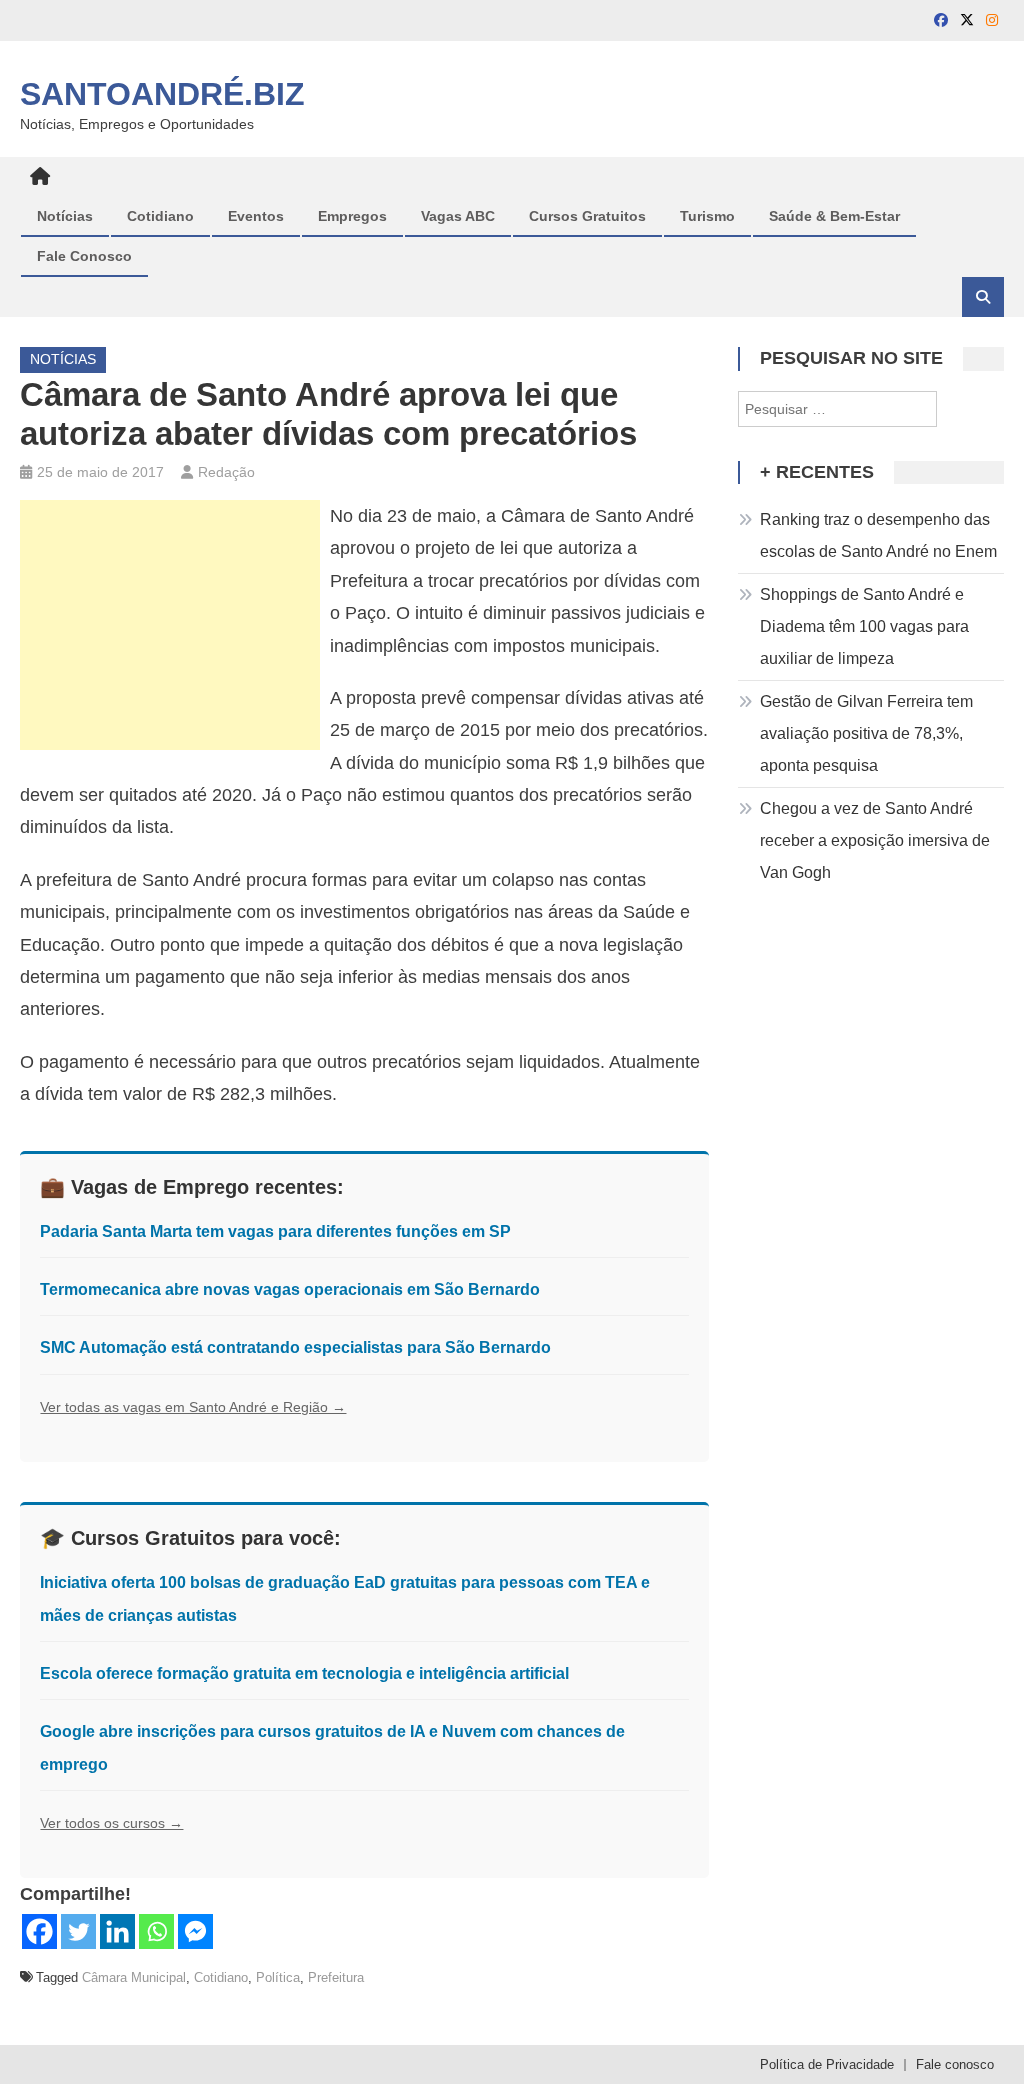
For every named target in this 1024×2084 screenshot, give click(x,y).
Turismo (707, 216)
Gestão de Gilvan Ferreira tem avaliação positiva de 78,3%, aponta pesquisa (866, 733)
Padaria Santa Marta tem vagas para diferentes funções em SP (275, 1231)
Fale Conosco (84, 256)
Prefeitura (336, 1977)
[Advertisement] (170, 625)
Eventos (256, 216)
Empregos (352, 216)
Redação (226, 472)
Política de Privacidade (827, 2064)
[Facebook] (39, 1931)
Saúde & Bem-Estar (834, 216)
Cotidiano (160, 216)
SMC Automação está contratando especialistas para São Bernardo (295, 1347)
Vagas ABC (458, 216)
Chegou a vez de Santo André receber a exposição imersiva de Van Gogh (875, 840)
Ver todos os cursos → (111, 1823)
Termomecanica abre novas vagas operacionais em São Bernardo (290, 1289)
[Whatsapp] (156, 1931)
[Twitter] (78, 1931)
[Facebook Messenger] (195, 1931)
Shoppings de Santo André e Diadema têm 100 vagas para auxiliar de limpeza (864, 626)
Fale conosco (955, 2064)
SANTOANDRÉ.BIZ (162, 94)
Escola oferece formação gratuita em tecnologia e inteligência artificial (304, 1673)
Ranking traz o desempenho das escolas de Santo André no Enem (878, 535)
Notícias (65, 216)
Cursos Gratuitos (587, 216)
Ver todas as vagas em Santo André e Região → (193, 1407)
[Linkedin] (117, 1931)
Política (278, 1977)
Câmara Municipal (134, 1977)
